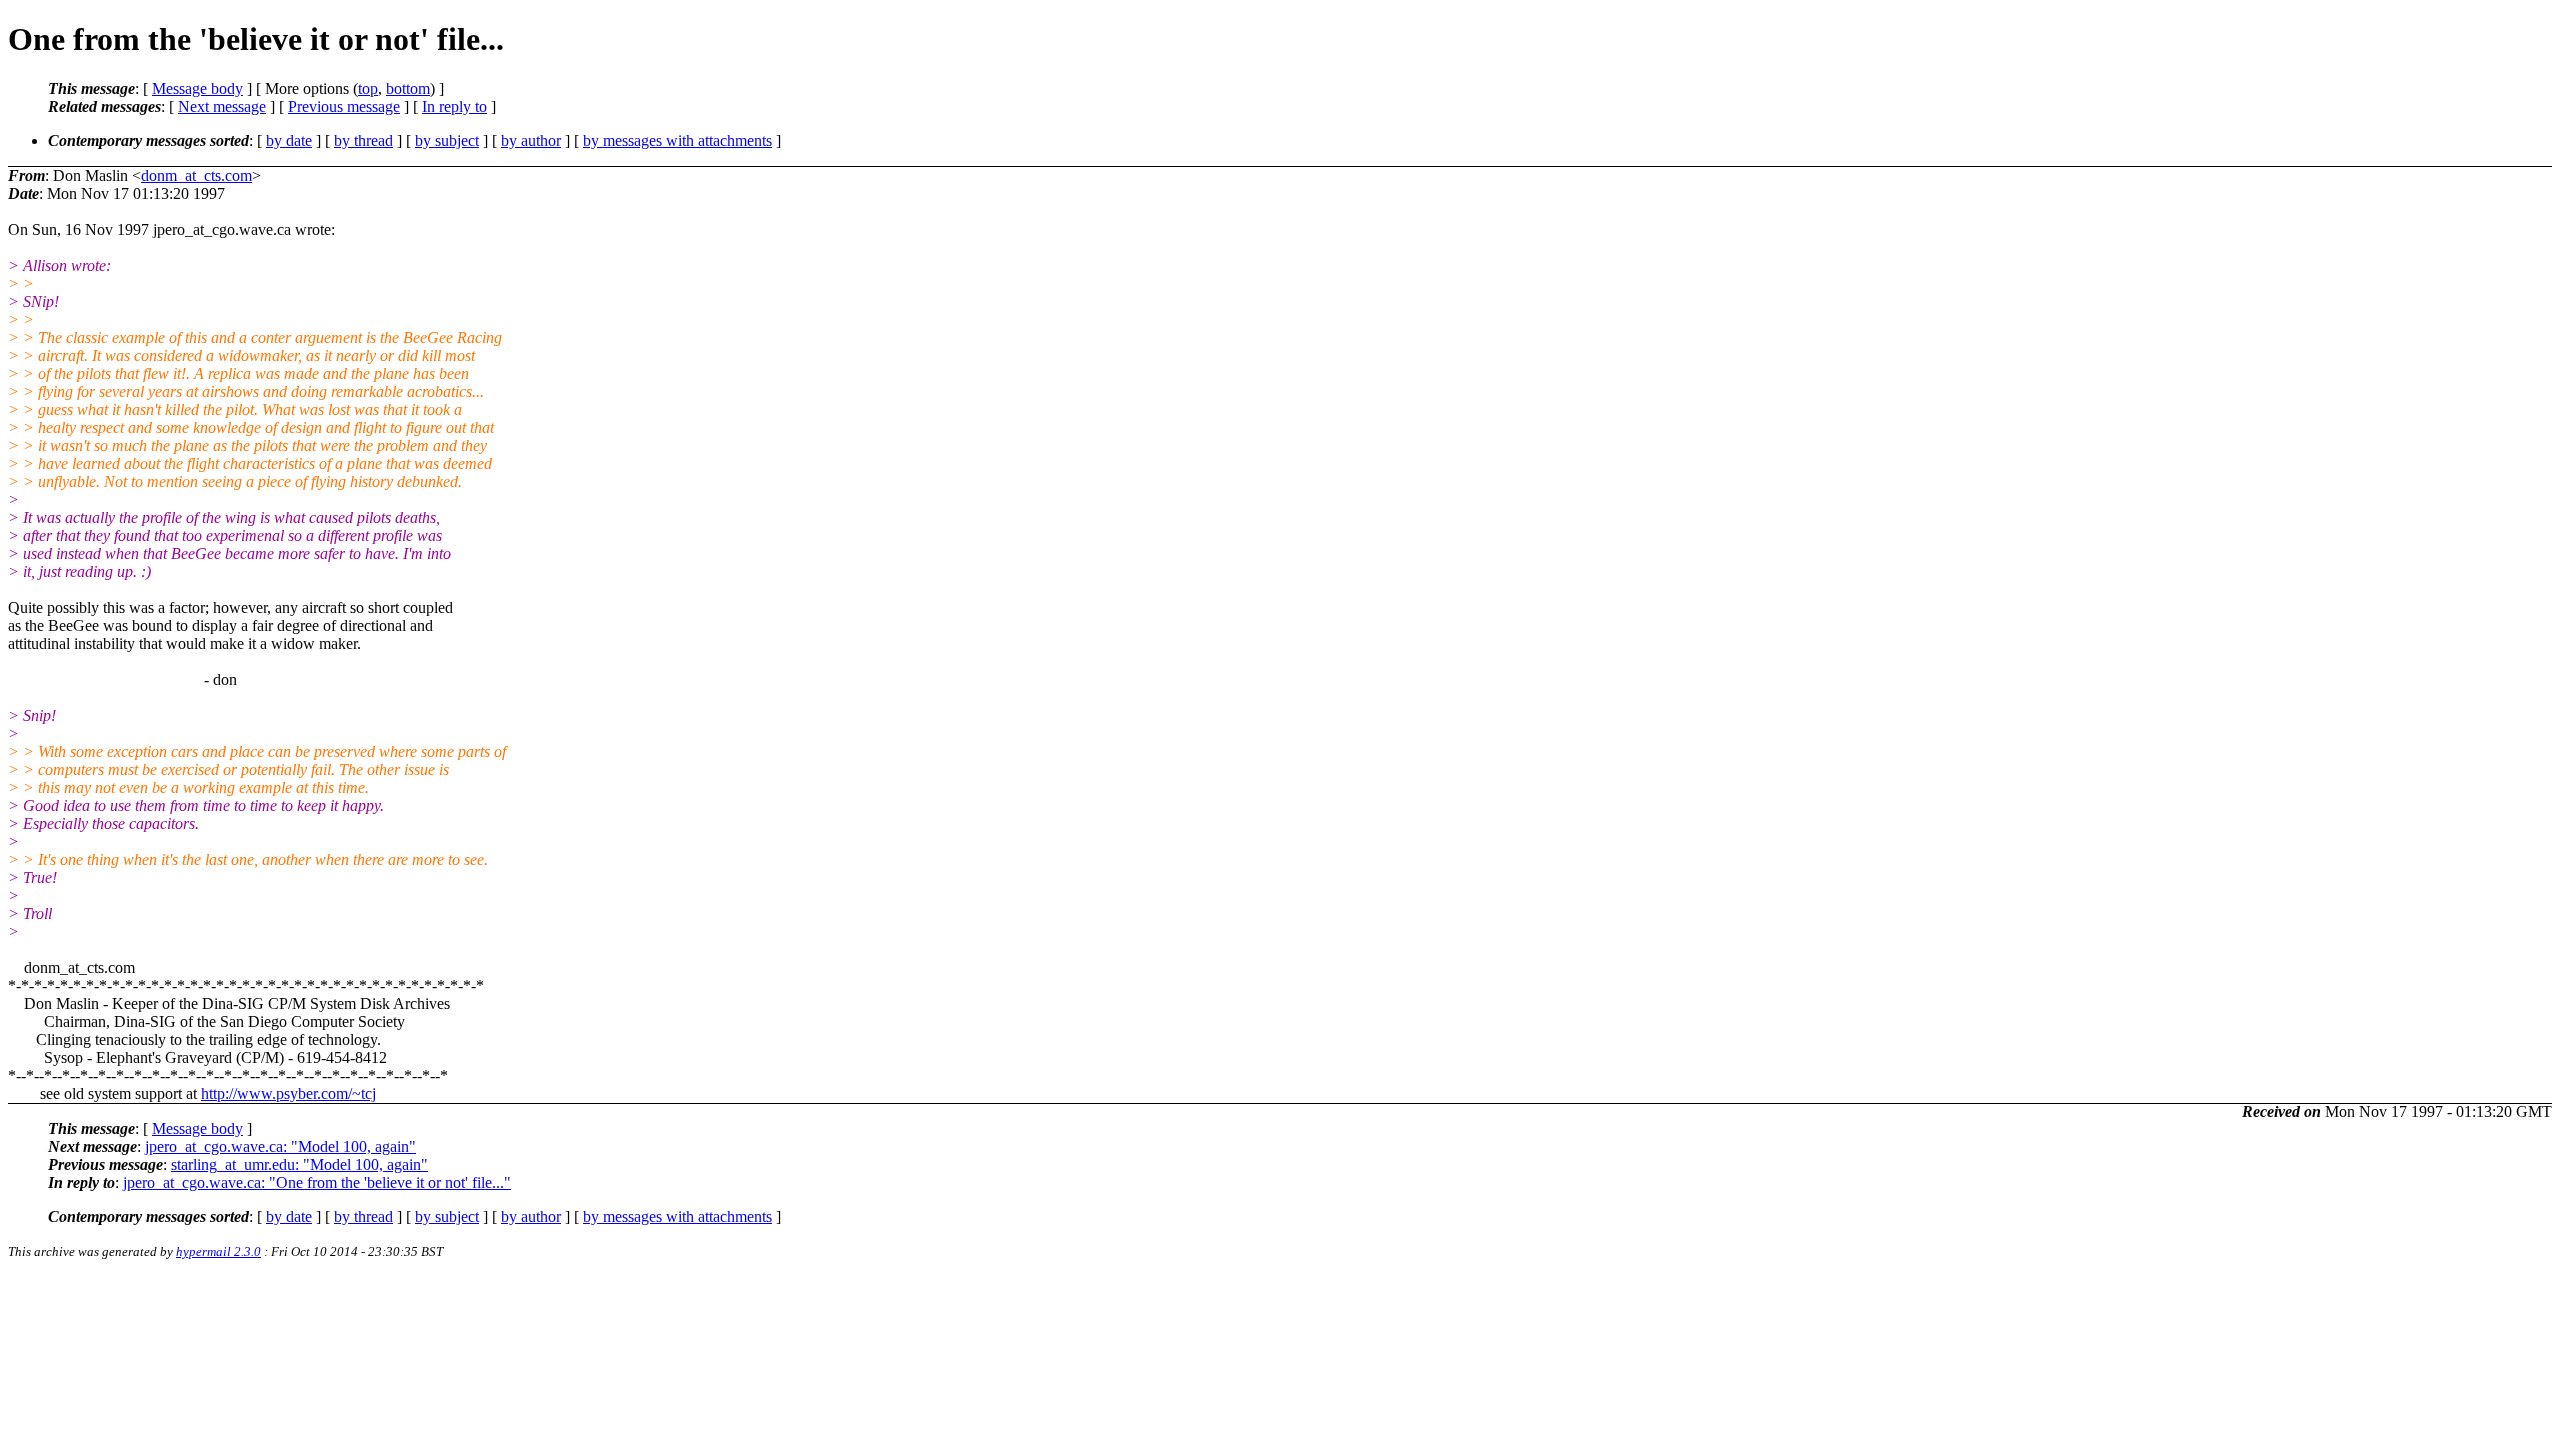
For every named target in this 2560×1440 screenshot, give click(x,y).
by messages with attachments (677, 140)
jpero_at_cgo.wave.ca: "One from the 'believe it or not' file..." (317, 1182)
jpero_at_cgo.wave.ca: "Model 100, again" (280, 1146)
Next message (222, 106)
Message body (197, 88)
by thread (363, 140)
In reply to (454, 106)
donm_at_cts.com (196, 175)
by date (289, 140)
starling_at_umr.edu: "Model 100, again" (299, 1164)
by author (531, 140)
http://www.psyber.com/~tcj (288, 1093)
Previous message (344, 106)
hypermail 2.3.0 (218, 1251)
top (368, 88)
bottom (408, 88)
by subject (447, 140)
